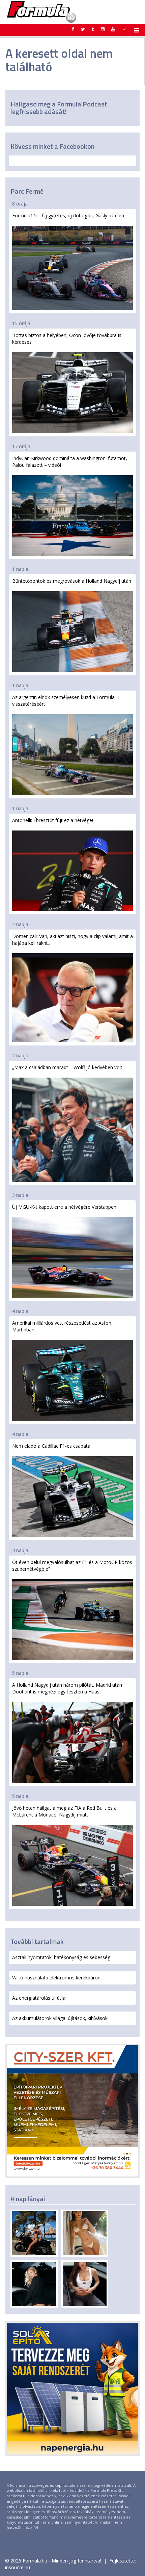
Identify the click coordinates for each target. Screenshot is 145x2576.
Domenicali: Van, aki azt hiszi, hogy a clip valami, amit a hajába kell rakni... (72, 940)
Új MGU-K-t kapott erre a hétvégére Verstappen (64, 1207)
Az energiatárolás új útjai (39, 1998)
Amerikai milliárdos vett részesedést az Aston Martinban (62, 1326)
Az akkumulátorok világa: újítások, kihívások (60, 2018)
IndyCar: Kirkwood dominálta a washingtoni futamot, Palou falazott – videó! (70, 462)
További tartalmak (37, 1941)
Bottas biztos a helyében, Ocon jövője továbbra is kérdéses (67, 339)
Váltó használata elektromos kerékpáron (56, 1978)
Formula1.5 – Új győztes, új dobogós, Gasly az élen (68, 215)
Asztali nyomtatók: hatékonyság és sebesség (61, 1957)
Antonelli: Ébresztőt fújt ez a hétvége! (53, 820)
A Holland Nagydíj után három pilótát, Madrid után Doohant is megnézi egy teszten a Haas (67, 1688)
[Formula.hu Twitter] (83, 29)
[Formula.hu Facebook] (73, 29)
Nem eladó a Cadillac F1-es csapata (51, 1446)
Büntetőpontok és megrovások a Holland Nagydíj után (72, 581)
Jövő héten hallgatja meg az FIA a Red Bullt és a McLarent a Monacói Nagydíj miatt (64, 1811)
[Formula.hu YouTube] (113, 29)
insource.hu (18, 2567)
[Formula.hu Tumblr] (93, 29)
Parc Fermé (27, 191)
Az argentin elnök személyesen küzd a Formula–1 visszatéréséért (66, 701)
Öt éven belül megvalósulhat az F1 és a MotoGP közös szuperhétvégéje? (72, 1566)
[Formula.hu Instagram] (103, 29)
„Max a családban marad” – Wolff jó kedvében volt (67, 1067)
